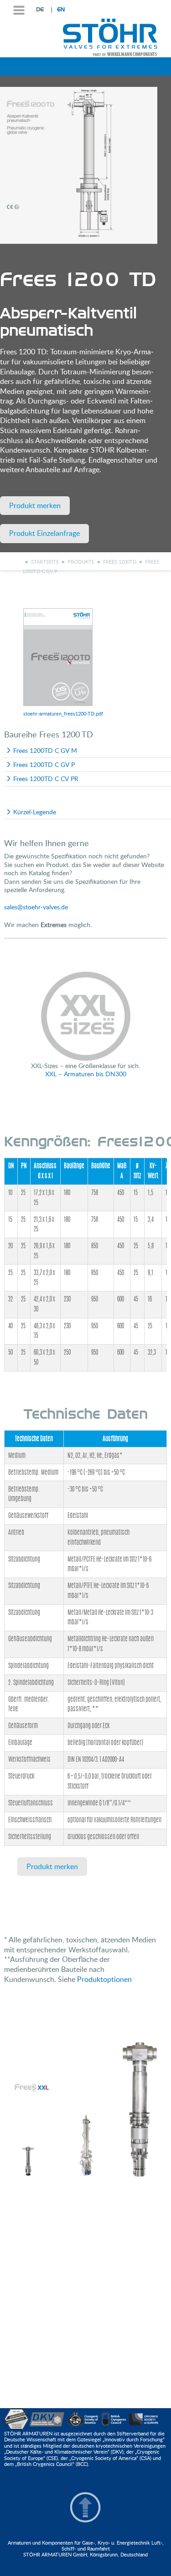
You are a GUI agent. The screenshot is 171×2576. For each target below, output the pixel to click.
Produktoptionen (104, 1979)
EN (61, 10)
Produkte (81, 562)
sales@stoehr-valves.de (36, 907)
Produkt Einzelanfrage (44, 533)
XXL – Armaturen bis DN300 (86, 1074)
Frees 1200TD (120, 562)
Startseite (45, 562)
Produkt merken (35, 505)
